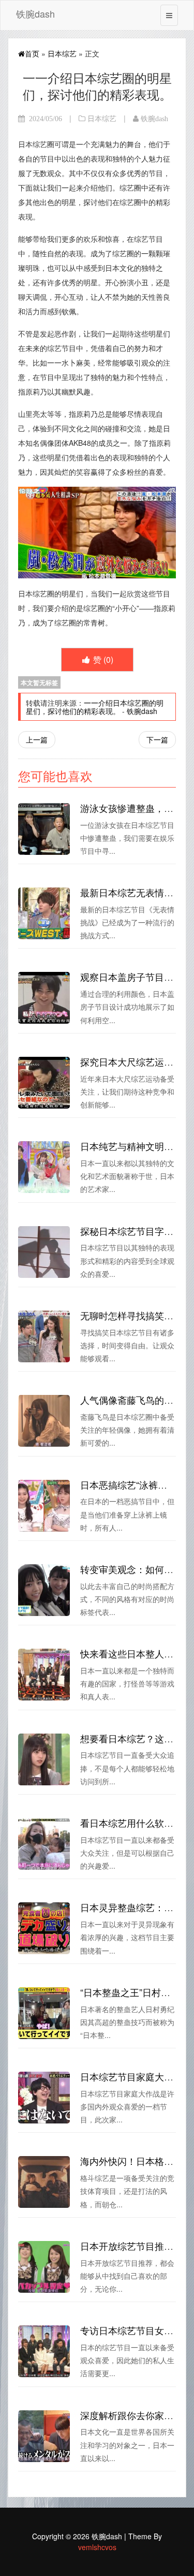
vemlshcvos (97, 2547)
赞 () (102, 659)
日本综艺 (62, 53)
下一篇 (157, 739)
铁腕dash (35, 13)
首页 (32, 53)
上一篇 (37, 739)
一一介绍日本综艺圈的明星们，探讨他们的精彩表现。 (95, 707)
